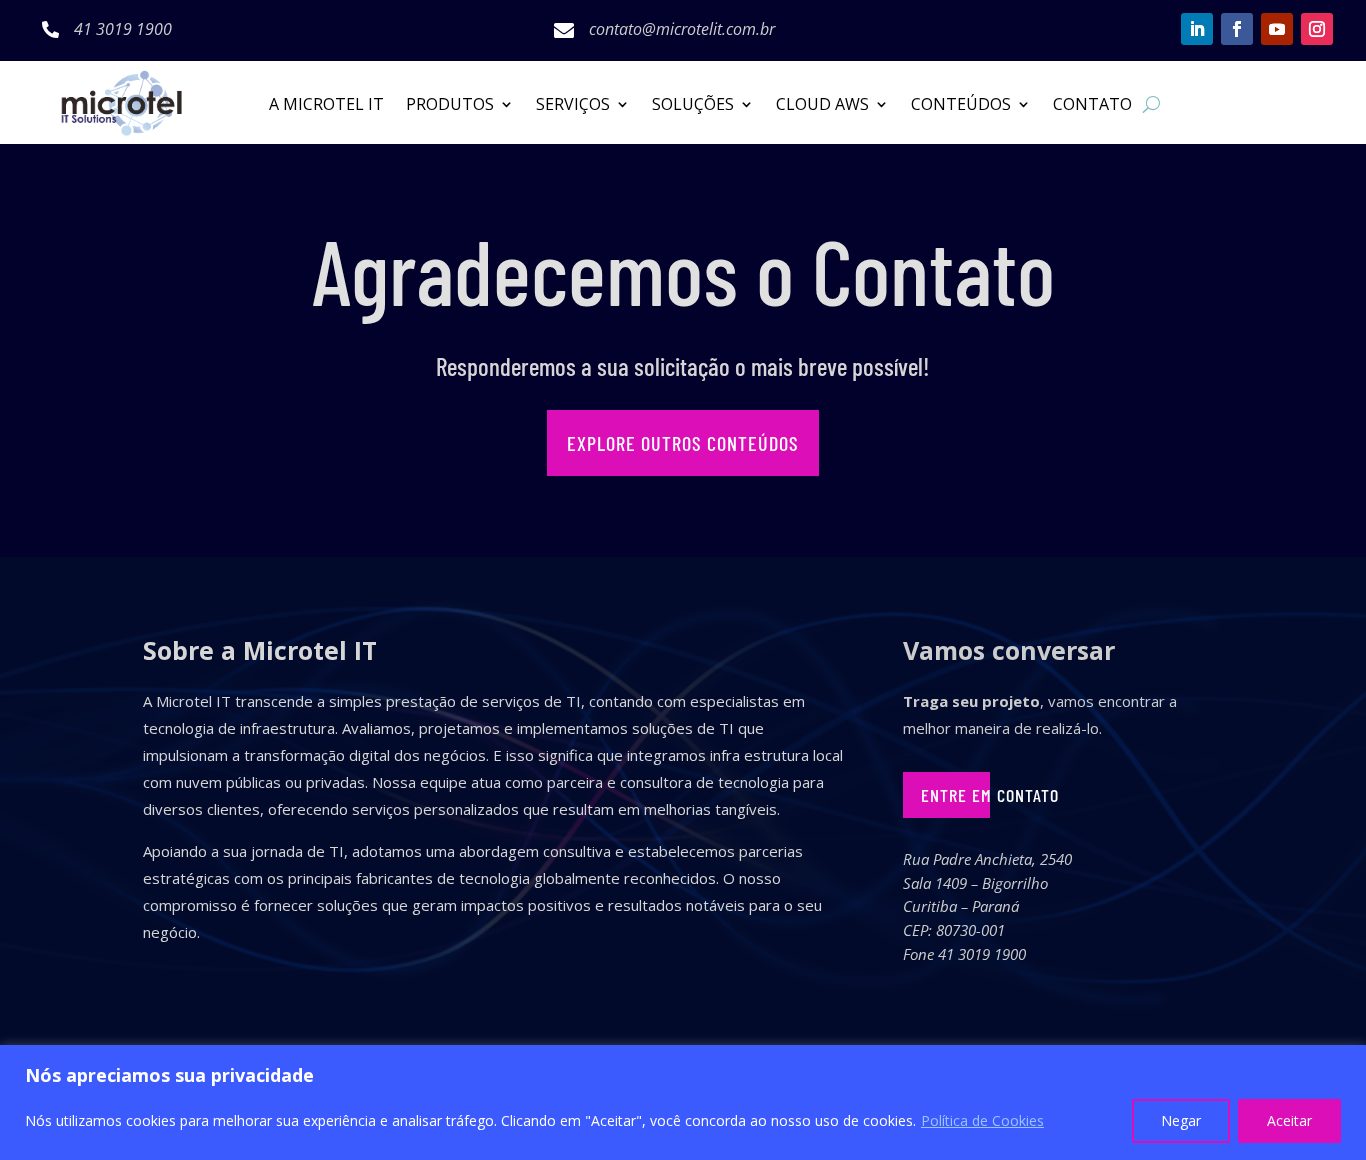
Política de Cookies (982, 1120)
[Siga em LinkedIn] (1197, 29)
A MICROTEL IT (326, 106)
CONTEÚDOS (961, 106)
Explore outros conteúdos (683, 443)
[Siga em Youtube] (1277, 29)
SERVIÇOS (573, 106)
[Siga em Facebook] (1237, 29)
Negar (1181, 1120)
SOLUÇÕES (693, 106)
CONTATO (1092, 106)
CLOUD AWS (822, 106)
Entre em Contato (990, 795)
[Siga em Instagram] (1317, 29)
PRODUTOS (450, 106)
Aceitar (1289, 1120)
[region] (683, 1102)
